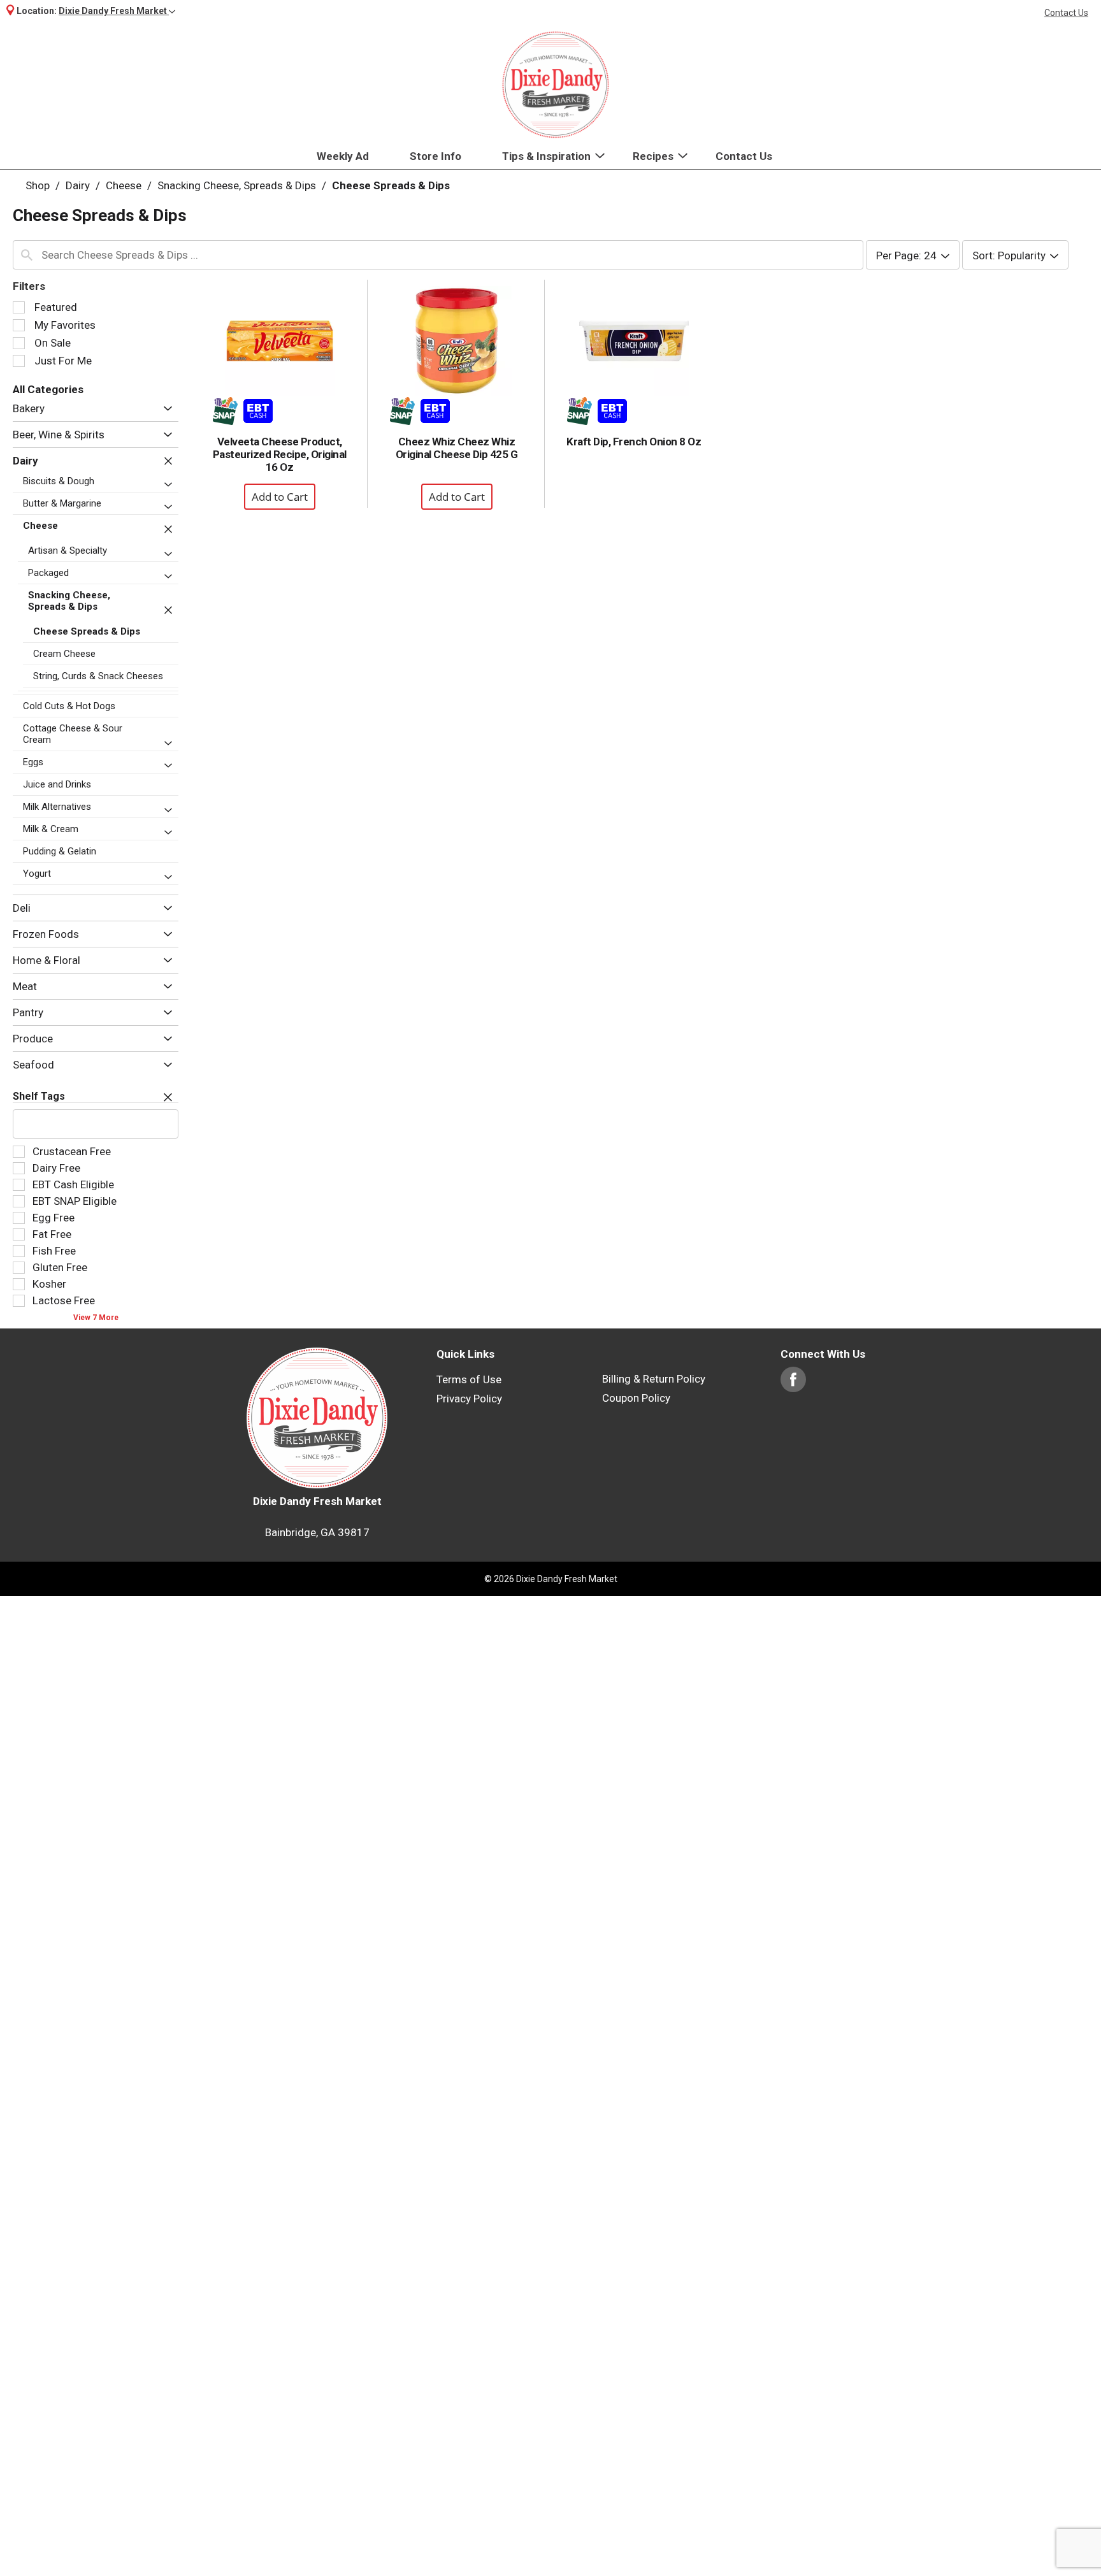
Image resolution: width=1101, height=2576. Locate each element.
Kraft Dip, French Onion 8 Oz (634, 442)
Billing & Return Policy (654, 1379)
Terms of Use (469, 1379)
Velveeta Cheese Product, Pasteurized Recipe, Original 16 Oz (280, 454)
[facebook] (793, 1386)
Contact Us (1066, 13)
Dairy (78, 185)
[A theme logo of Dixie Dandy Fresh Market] (556, 85)
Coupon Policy (636, 1398)
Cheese (124, 185)
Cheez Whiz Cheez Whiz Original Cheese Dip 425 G (457, 448)
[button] (117, 11)
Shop (38, 185)
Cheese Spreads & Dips (391, 185)
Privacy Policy (469, 1399)
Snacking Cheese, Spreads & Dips (237, 185)
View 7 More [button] (96, 1318)
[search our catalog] (27, 255)
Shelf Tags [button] (39, 1096)
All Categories (48, 389)
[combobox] (438, 255)
